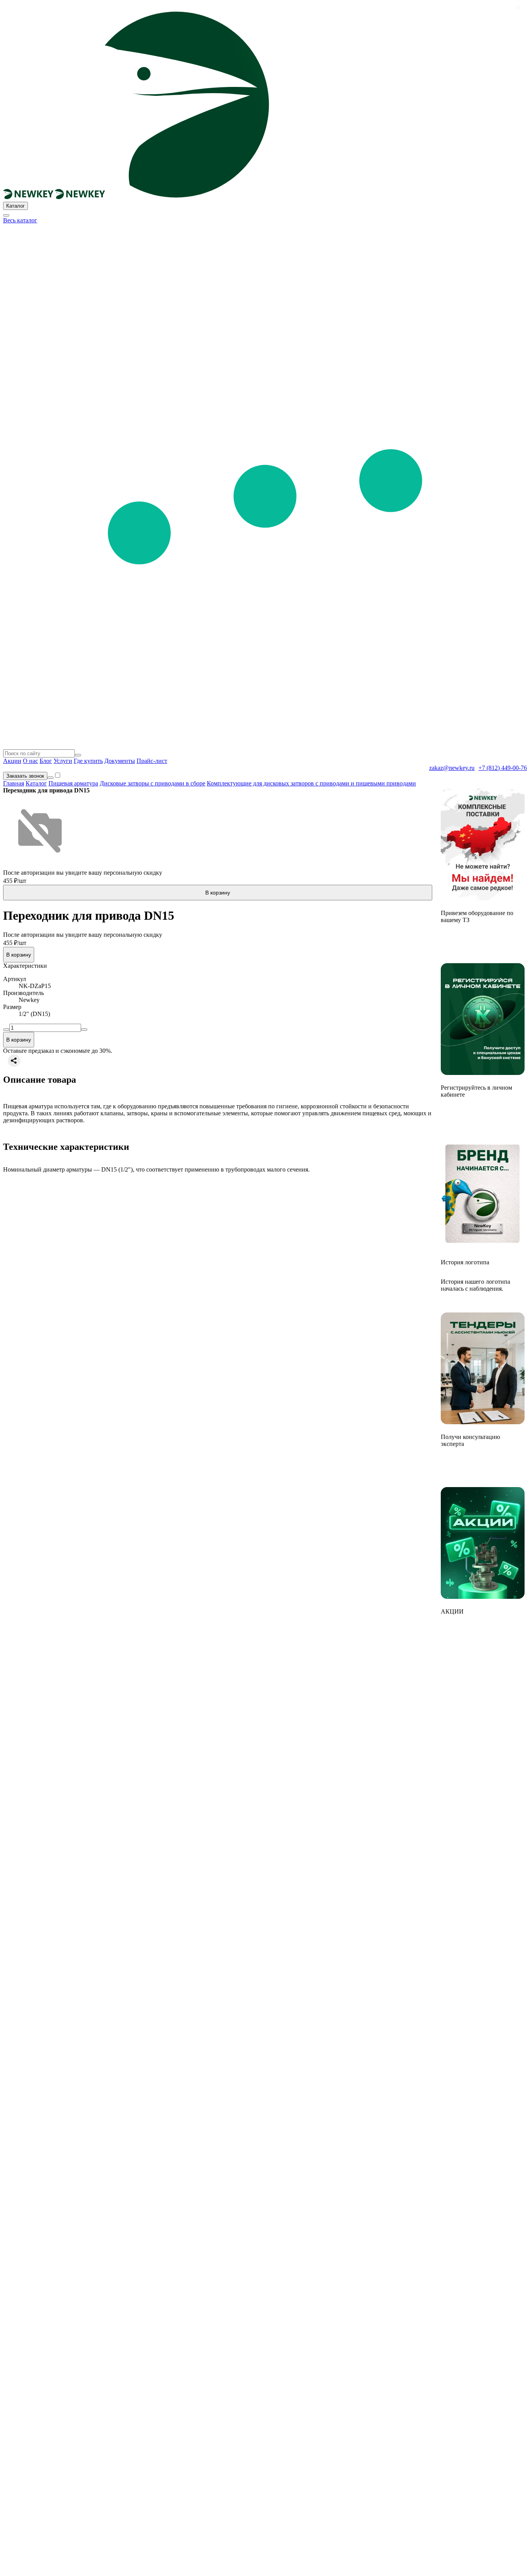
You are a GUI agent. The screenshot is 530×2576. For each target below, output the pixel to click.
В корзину (218, 893)
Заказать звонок (25, 776)
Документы (120, 761)
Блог (46, 761)
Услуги (63, 761)
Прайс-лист (152, 761)
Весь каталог (20, 220)
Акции (12, 761)
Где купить (88, 761)
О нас (30, 761)
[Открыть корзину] (50, 778)
